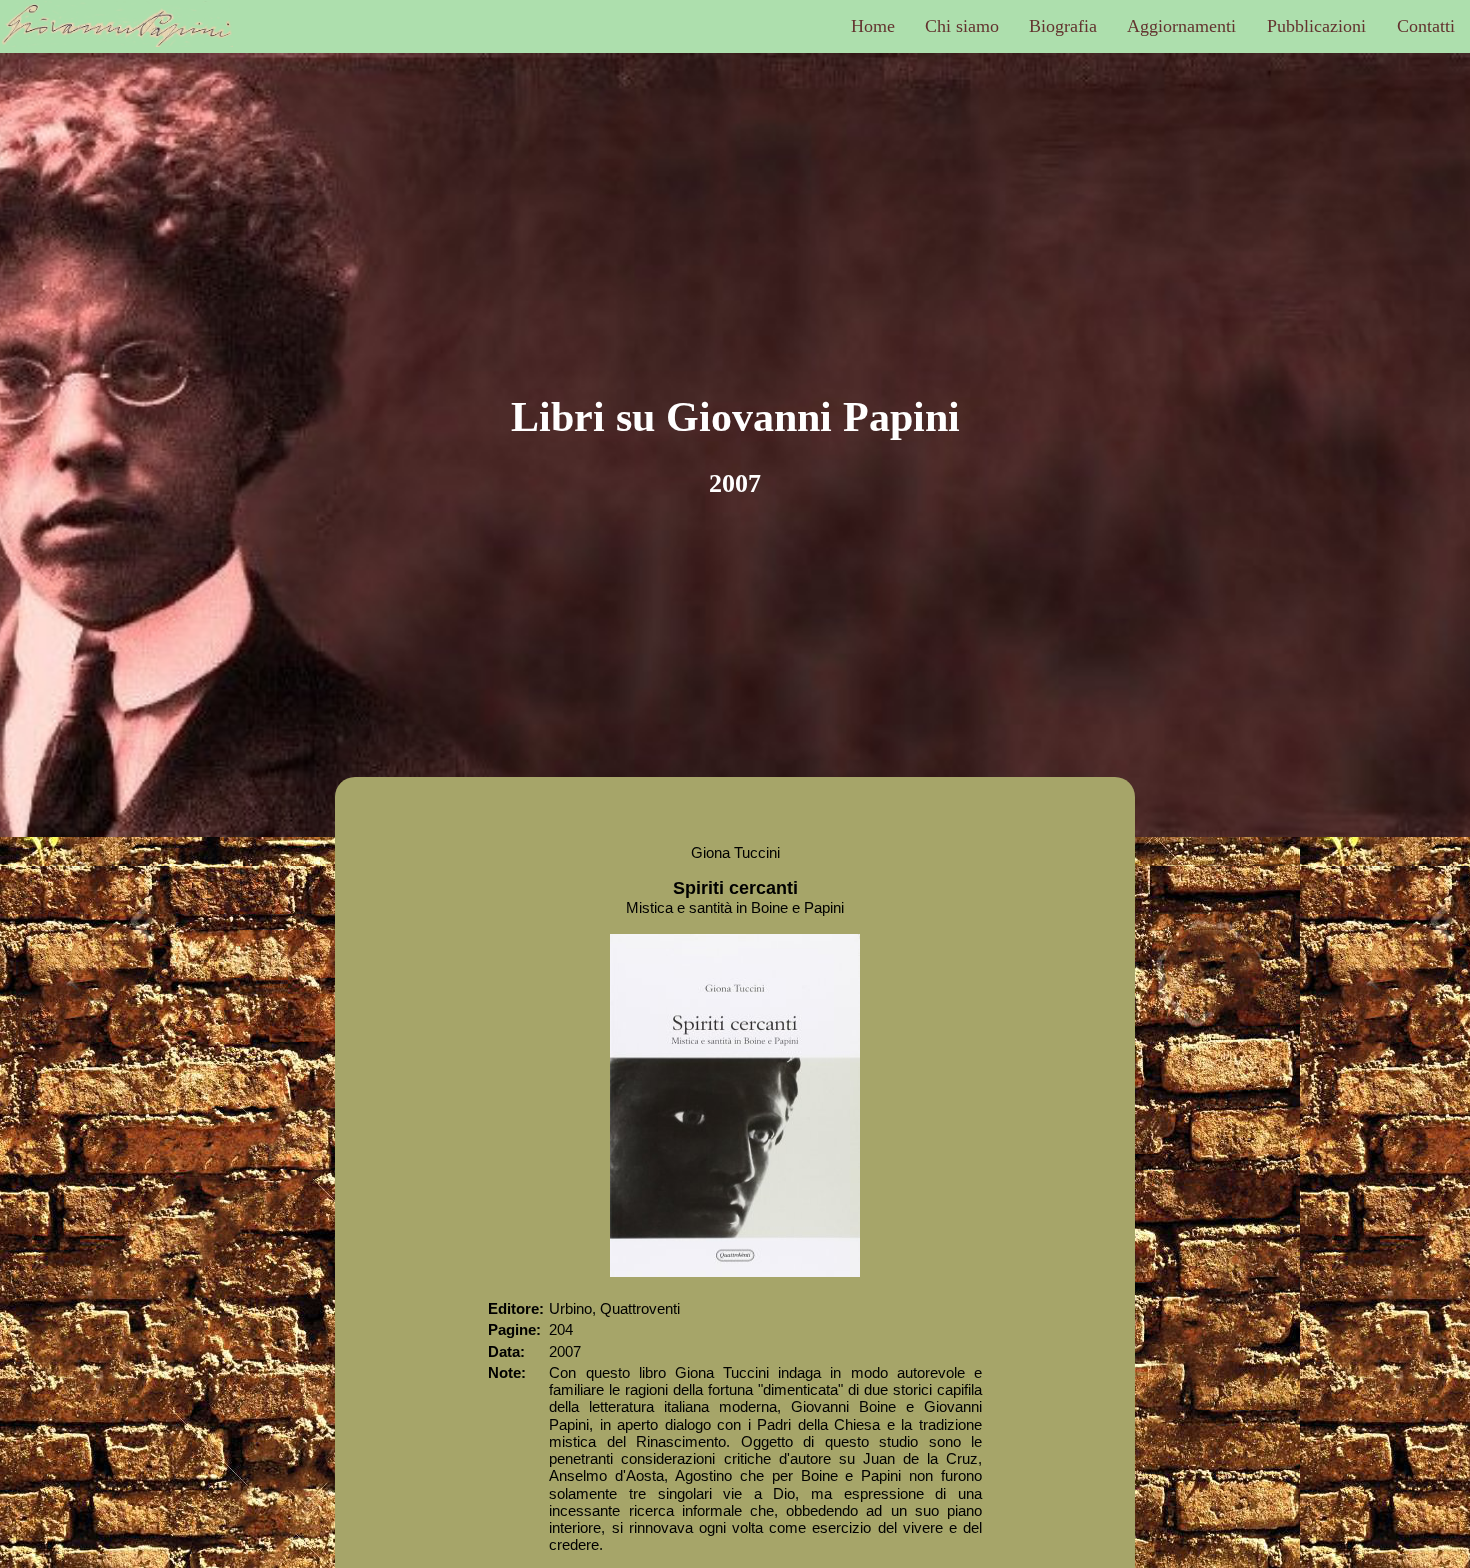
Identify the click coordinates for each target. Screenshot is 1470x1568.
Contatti (1426, 26)
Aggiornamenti (1181, 26)
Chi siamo (962, 26)
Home (873, 26)
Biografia (1063, 26)
